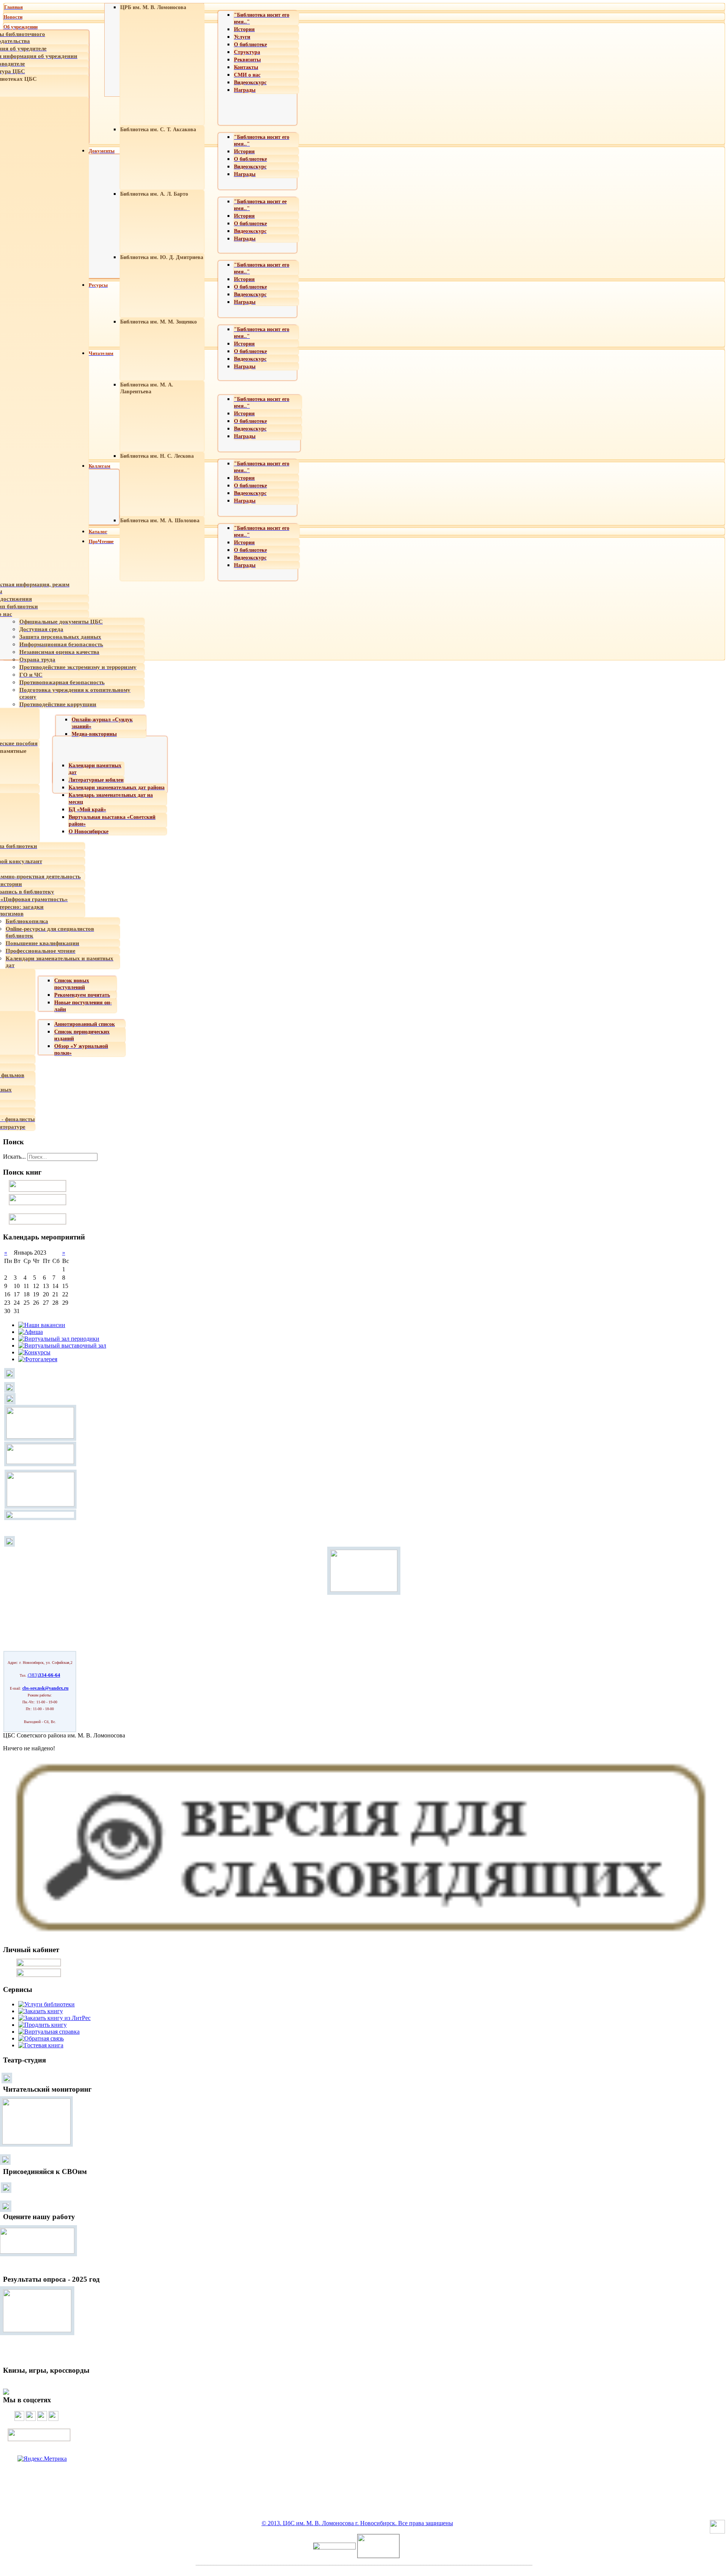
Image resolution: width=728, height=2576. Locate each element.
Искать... (14, 1157)
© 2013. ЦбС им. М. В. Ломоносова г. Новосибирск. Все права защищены (357, 2523)
